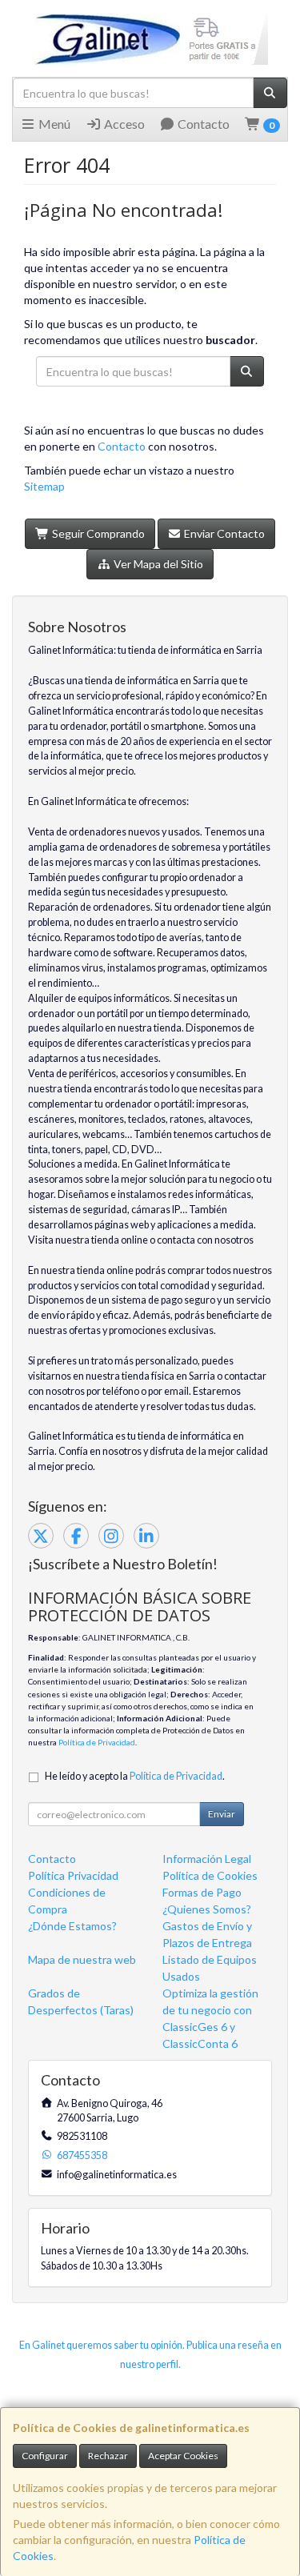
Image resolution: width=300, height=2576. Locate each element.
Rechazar (108, 2456)
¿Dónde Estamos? (72, 1926)
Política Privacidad (73, 1875)
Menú (53, 124)
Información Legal (207, 1859)
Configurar (45, 2456)
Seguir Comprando (97, 533)
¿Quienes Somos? (207, 1909)
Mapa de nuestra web (82, 1959)
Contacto (202, 124)
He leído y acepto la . (135, 1776)
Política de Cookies (210, 1875)
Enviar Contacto (223, 533)
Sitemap (44, 486)
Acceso (123, 124)
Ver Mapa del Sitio (157, 564)
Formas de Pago (202, 1892)
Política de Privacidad (97, 1742)
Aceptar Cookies (183, 2456)
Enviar (222, 1814)
